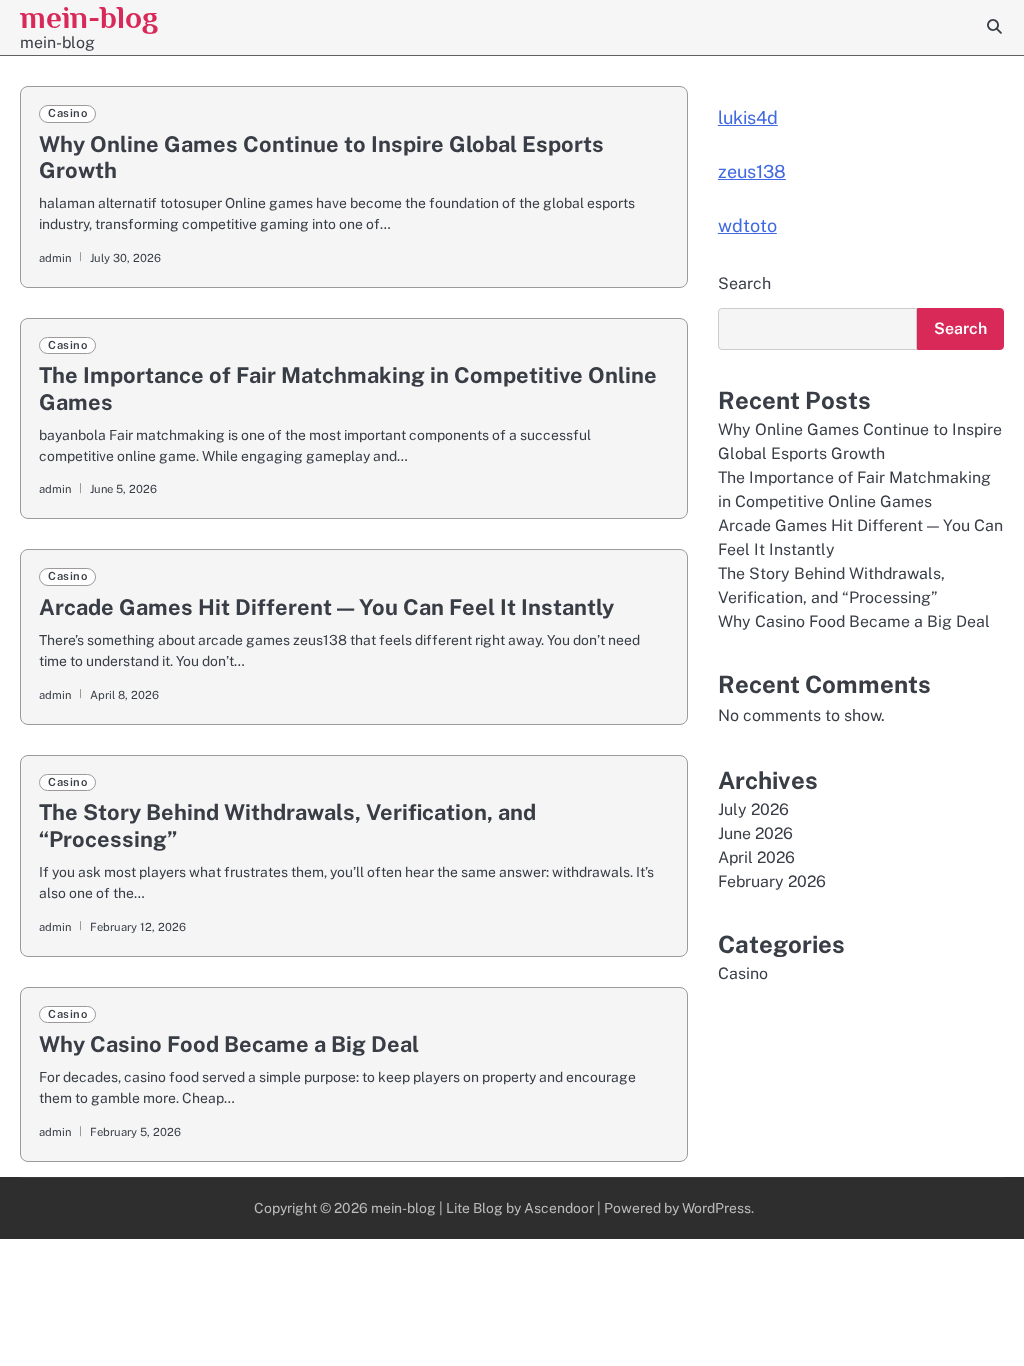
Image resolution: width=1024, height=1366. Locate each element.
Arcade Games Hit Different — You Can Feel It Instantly (326, 607)
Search (744, 283)
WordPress (716, 1208)
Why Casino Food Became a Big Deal (229, 1044)
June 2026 (755, 833)
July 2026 (753, 809)
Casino (67, 113)
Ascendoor (559, 1208)
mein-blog (89, 17)
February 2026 (772, 881)
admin (55, 258)
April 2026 (756, 857)
